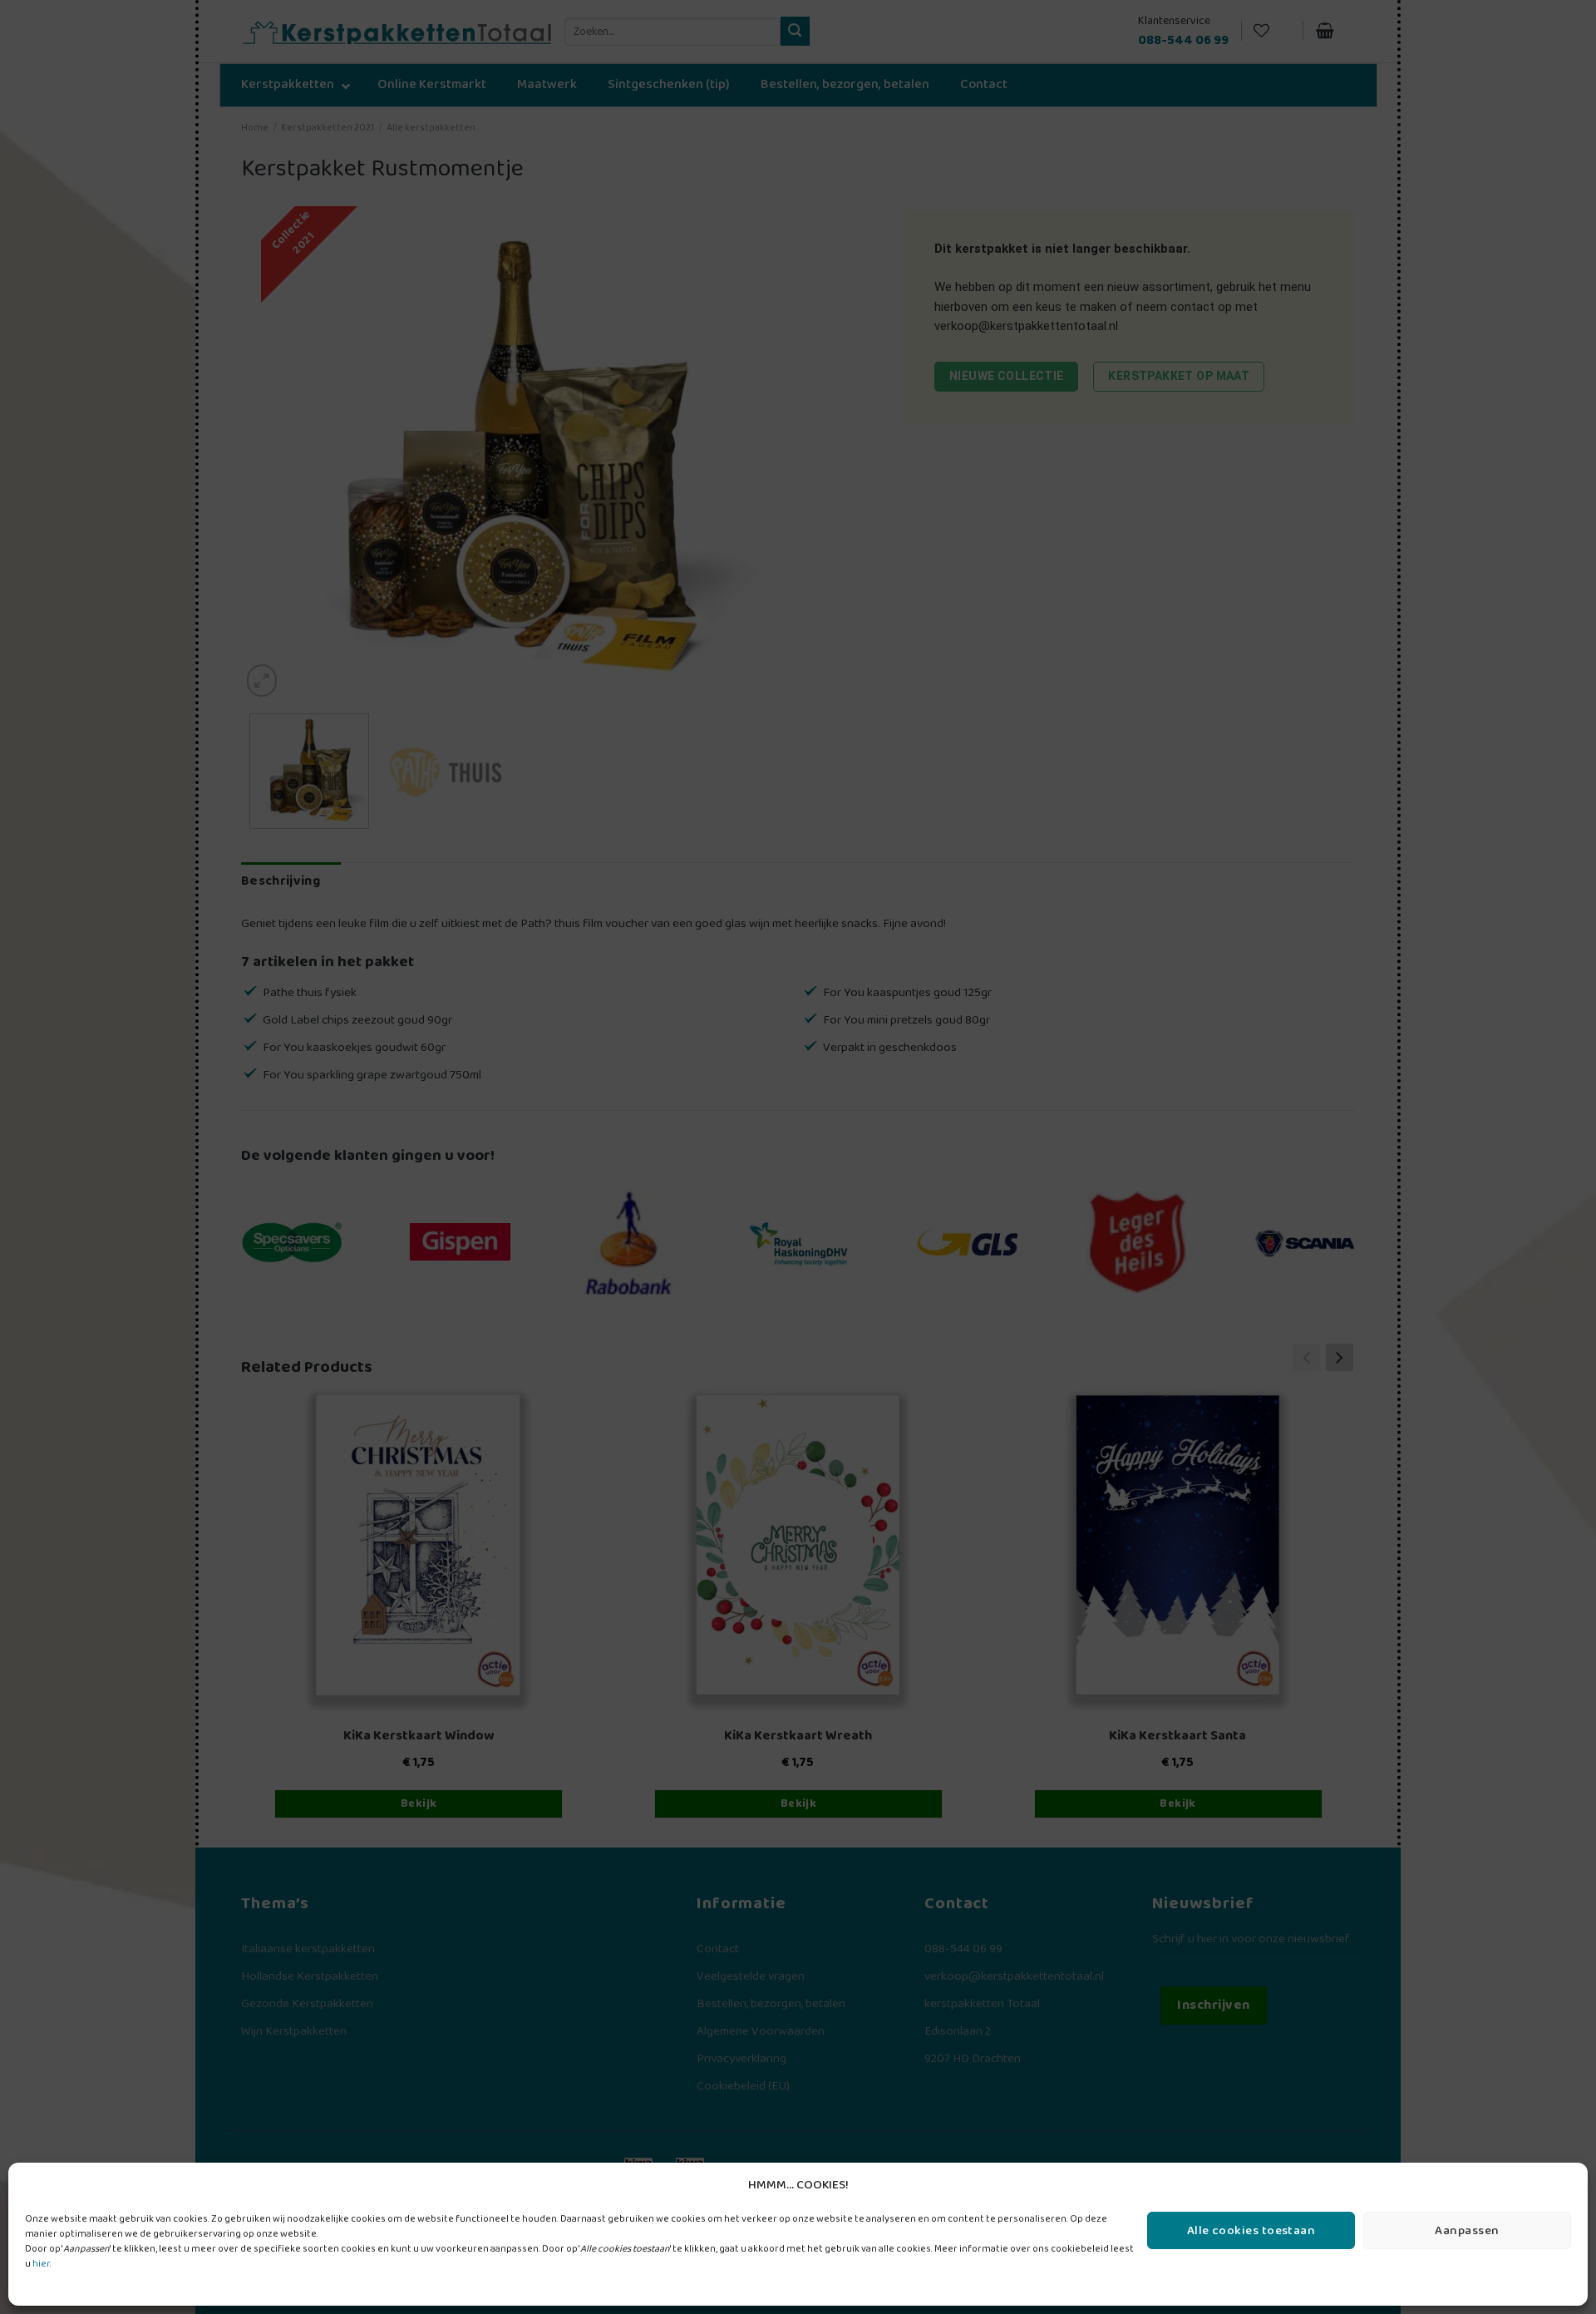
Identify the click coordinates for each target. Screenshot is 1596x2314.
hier (41, 2264)
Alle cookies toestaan (1251, 2231)
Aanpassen (1467, 2231)
